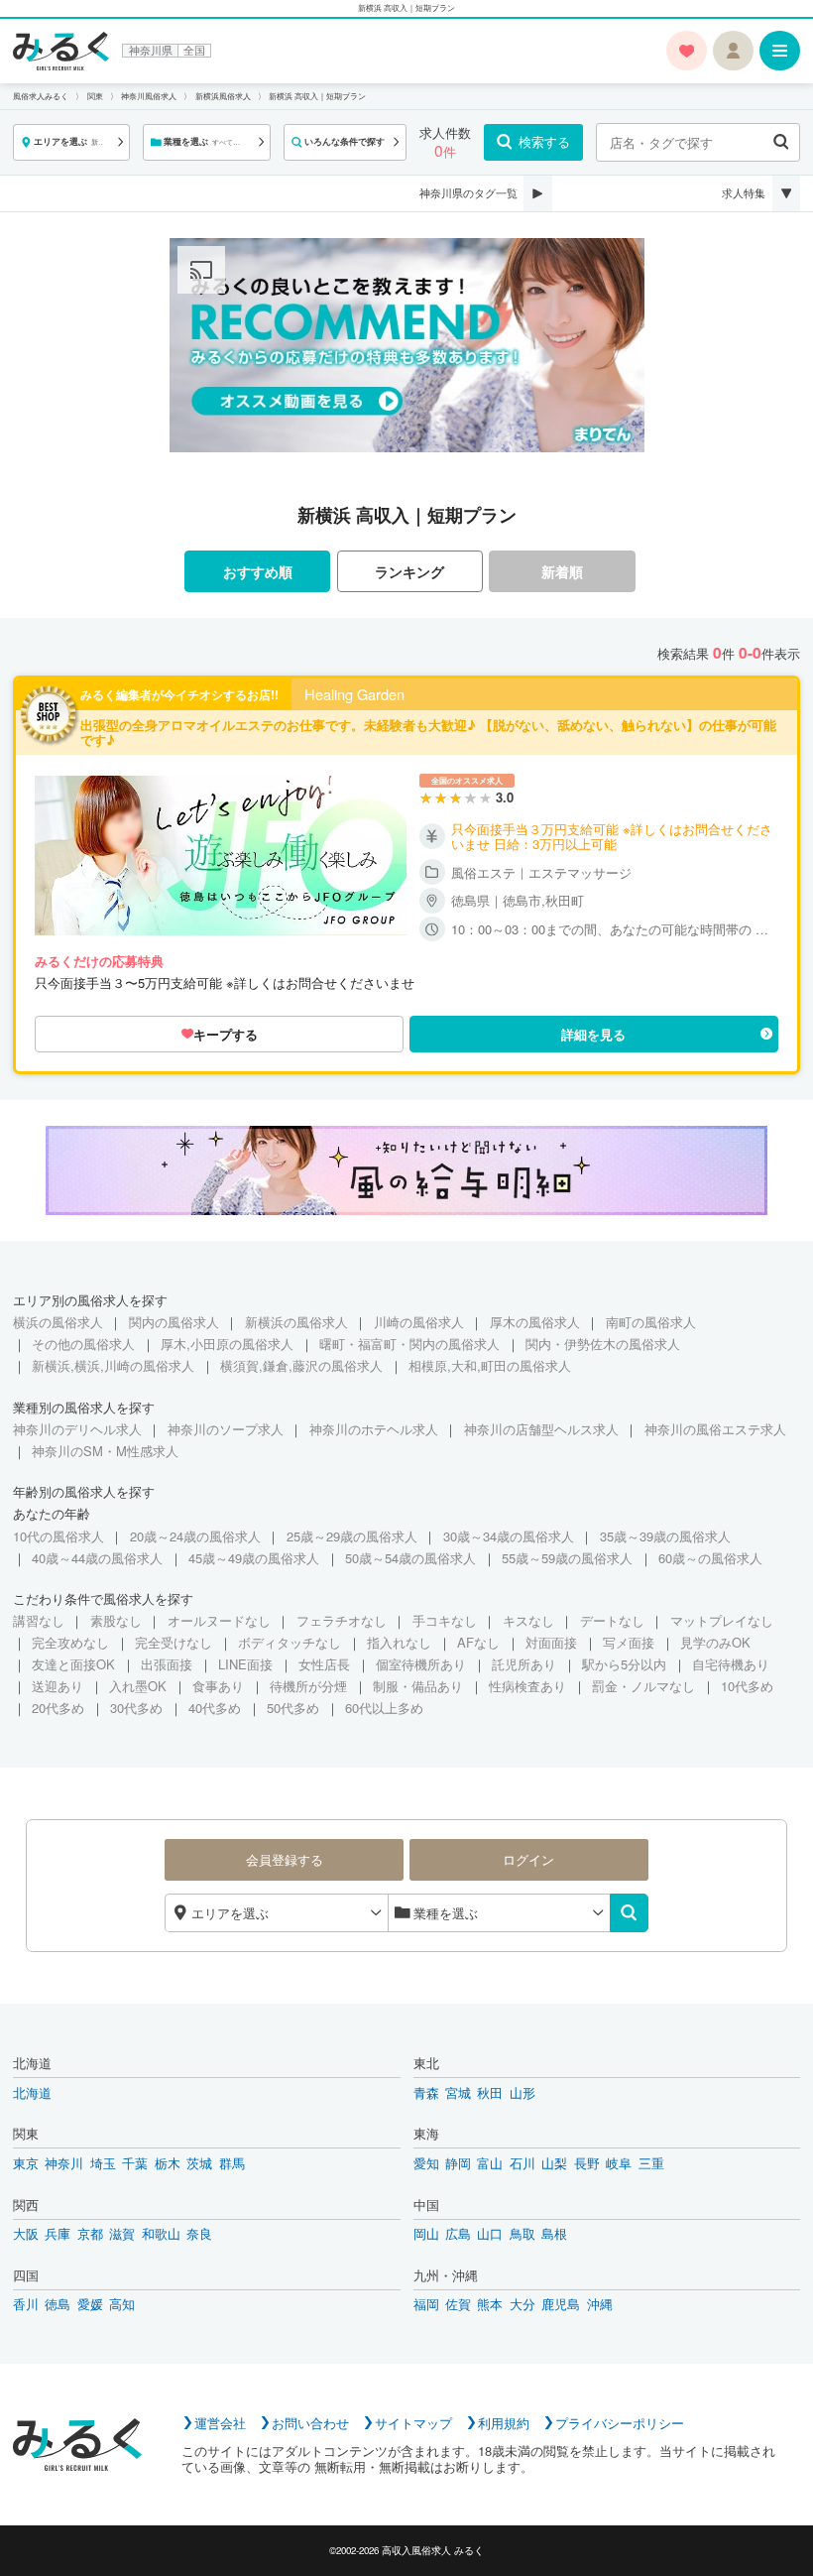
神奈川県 (151, 51)
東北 (426, 2063)
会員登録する (285, 1859)
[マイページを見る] (733, 51)
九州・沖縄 (446, 2275)
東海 (426, 2134)
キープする (226, 1034)
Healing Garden (354, 694)
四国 (26, 2275)
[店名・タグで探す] (781, 142)
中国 (426, 2205)
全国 (194, 51)
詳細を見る (593, 1034)
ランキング (409, 571)
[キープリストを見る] (687, 51)
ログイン (528, 1859)
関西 (26, 2205)
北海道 (32, 2063)
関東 (26, 2134)
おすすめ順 (258, 571)
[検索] (629, 1913)
